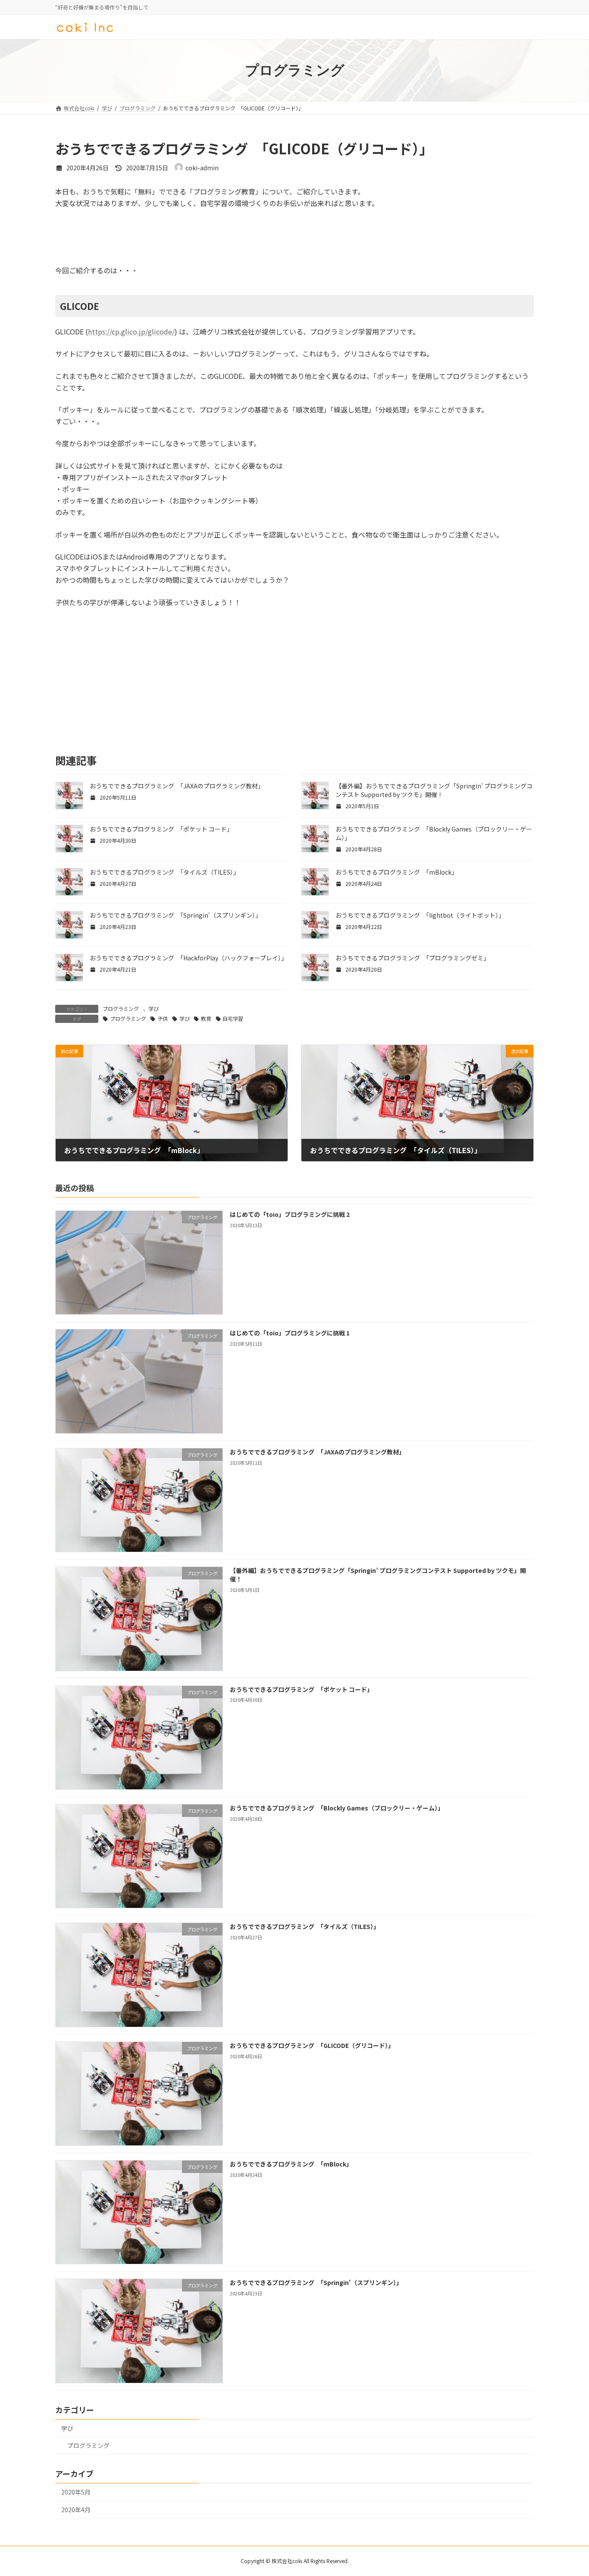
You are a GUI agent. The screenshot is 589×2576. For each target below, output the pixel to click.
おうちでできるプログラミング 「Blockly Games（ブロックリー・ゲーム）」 (337, 1808)
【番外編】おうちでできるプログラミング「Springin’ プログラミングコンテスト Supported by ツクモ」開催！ (434, 790)
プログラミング (121, 1008)
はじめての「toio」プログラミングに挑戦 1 (290, 1333)
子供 (163, 1018)
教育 (206, 1018)
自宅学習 (233, 1018)
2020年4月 (76, 2509)
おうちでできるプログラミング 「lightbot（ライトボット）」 (420, 915)
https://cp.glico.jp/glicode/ (131, 331)
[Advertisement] (124, 241)
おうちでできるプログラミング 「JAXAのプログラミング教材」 (177, 786)
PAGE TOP (568, 2491)
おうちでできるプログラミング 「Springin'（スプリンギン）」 (175, 915)
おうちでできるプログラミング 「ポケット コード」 (161, 829)
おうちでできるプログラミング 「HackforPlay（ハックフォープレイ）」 (188, 958)
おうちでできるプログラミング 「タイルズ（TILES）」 (164, 872)
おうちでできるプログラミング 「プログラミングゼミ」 (412, 958)
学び (154, 1008)
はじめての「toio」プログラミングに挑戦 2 (290, 1214)
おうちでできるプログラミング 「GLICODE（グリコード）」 (312, 2045)
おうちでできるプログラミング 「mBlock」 (396, 872)
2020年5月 (76, 2492)
